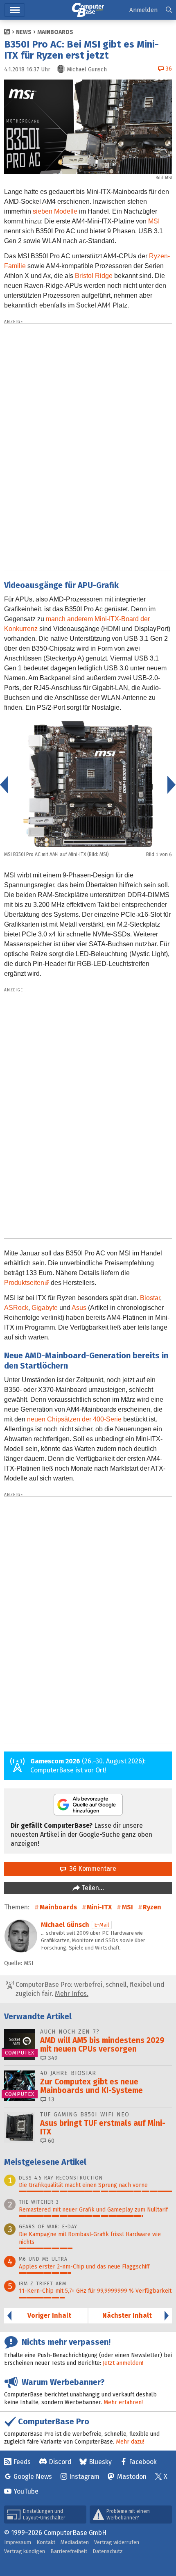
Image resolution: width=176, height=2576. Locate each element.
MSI (154, 221)
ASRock (16, 1308)
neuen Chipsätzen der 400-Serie (74, 1419)
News (24, 32)
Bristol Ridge (94, 276)
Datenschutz (108, 2551)
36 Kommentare (91, 1869)
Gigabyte (45, 1308)
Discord (60, 2462)
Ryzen (152, 1907)
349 (52, 2058)
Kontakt (46, 2542)
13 (50, 2099)
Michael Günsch (65, 1925)
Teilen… (92, 1888)
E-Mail (102, 1925)
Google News (33, 2477)
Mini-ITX (99, 1907)
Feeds (22, 2462)
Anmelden (143, 10)
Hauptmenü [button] (15, 10)
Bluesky (100, 2462)
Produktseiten (24, 1283)
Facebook (143, 2462)
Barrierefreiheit (69, 2551)
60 (50, 2141)
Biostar (150, 1298)
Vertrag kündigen (25, 2551)
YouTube (26, 2491)
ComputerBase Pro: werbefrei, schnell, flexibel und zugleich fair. (89, 1989)
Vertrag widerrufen (117, 2542)
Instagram (84, 2477)
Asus (79, 1308)
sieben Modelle (55, 211)
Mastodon (132, 2477)
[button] (169, 10)
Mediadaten (75, 2542)
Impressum (18, 2542)
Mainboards (55, 32)
